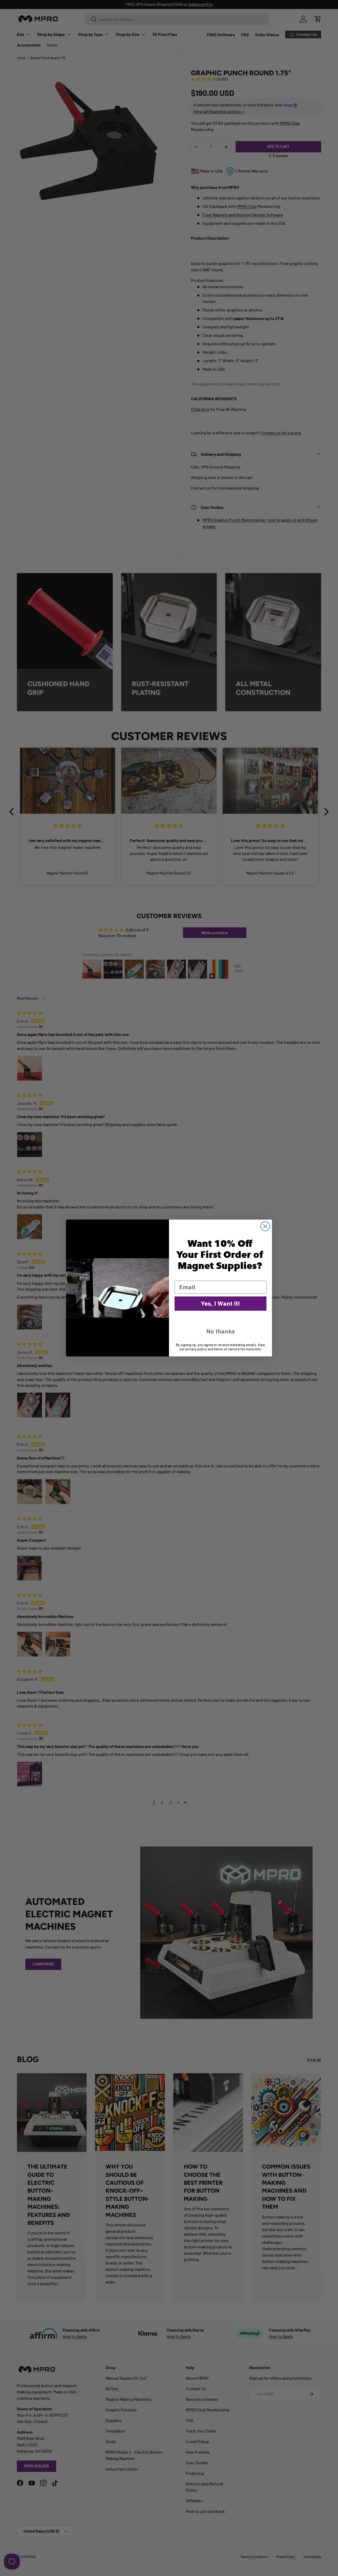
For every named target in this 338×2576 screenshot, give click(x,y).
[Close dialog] (265, 1226)
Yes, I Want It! (220, 1304)
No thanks (221, 1331)
